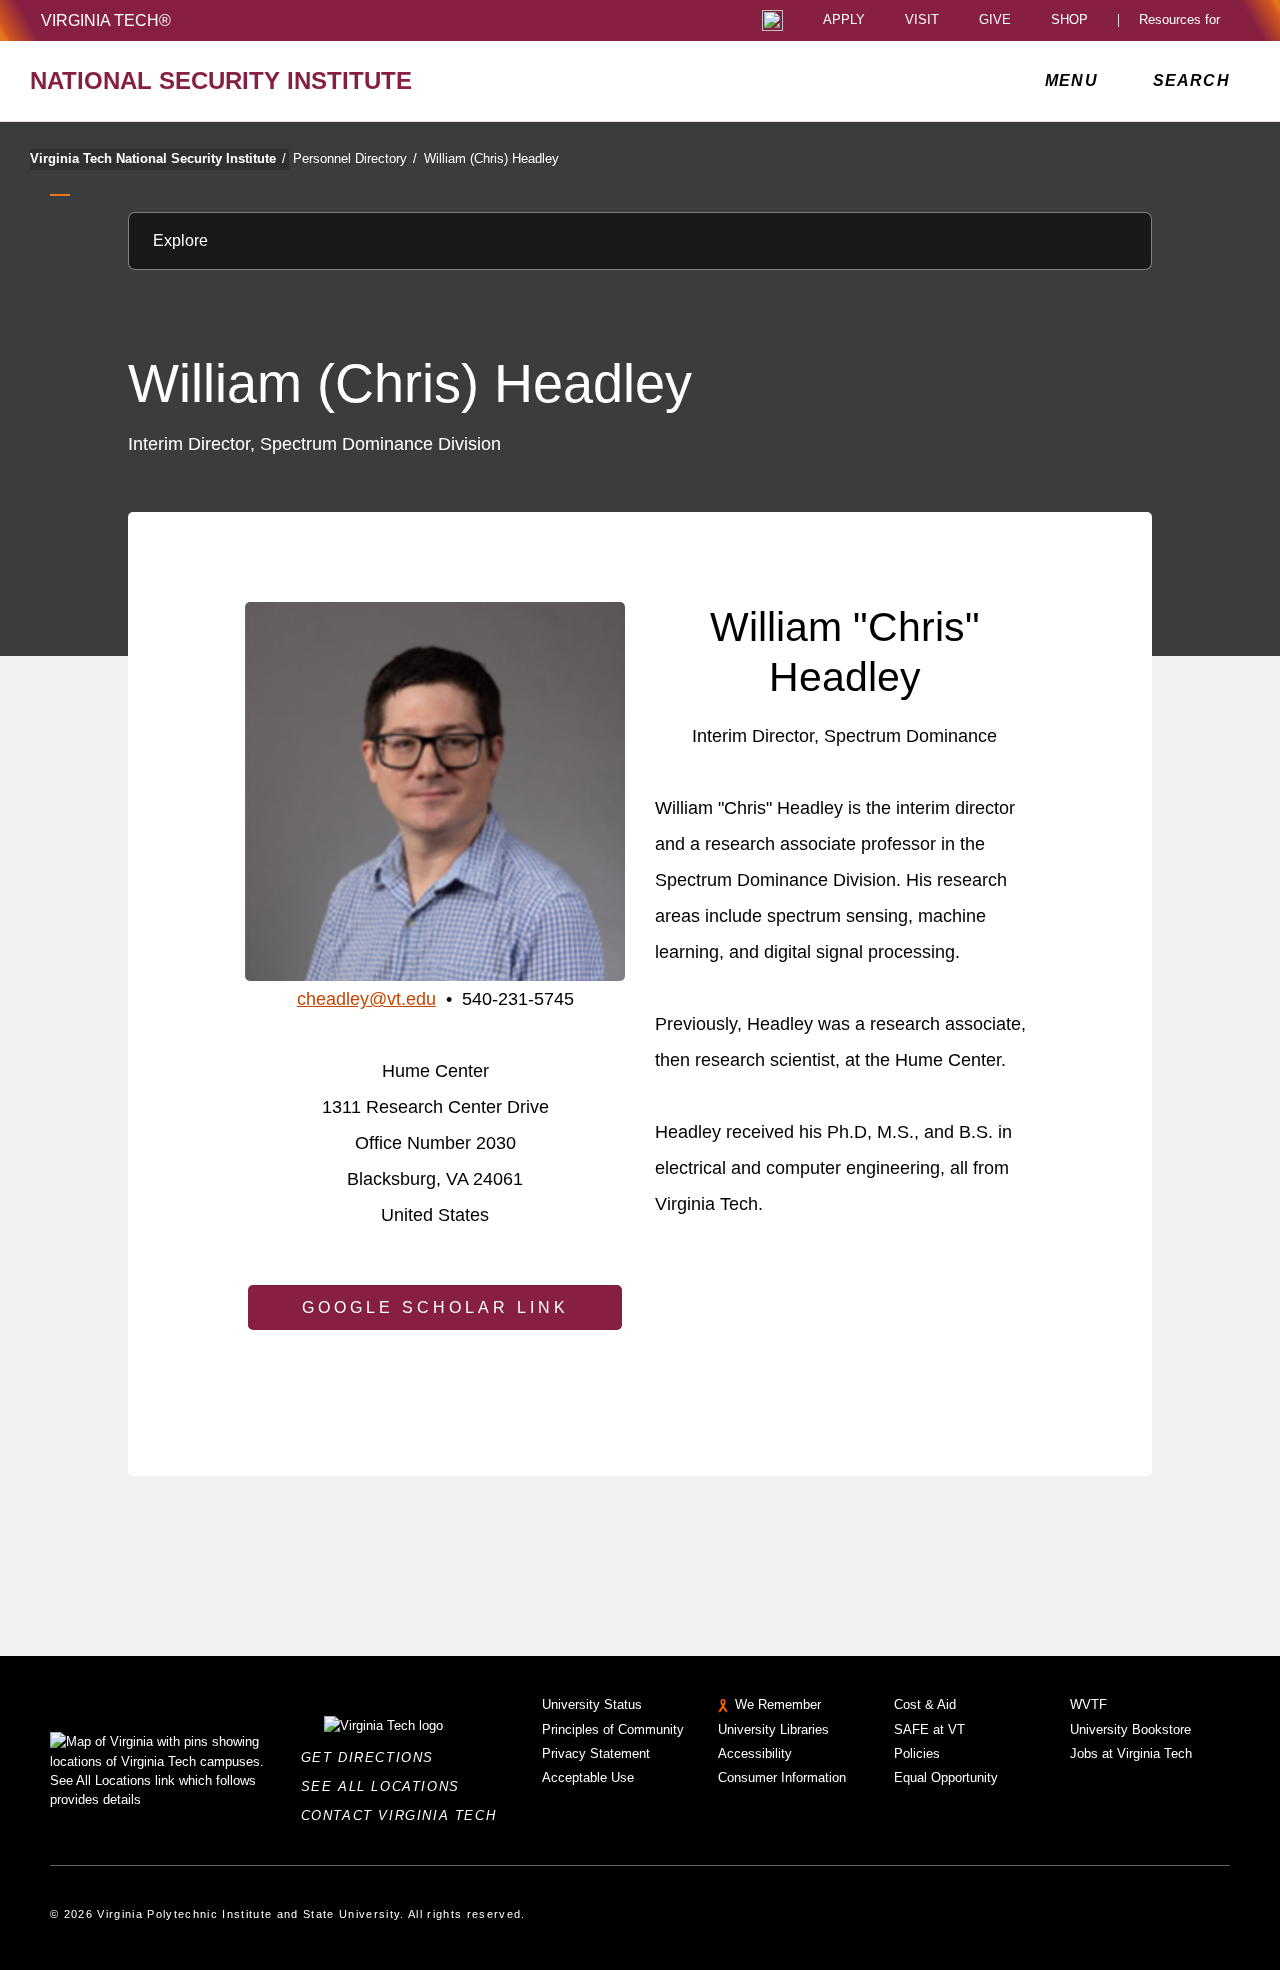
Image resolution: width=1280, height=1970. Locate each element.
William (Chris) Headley (491, 158)
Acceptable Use (588, 1777)
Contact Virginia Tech (404, 1815)
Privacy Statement (596, 1753)
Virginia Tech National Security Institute (158, 158)
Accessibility (755, 1753)
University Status (592, 1704)
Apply (844, 20)
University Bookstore (1130, 1729)
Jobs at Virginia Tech (1131, 1753)
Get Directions (373, 1757)
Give (995, 20)
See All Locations (386, 1786)
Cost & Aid (925, 1704)
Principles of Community (613, 1729)
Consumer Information (782, 1777)
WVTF (1088, 1704)
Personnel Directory (355, 158)
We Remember (778, 1704)
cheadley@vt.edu (366, 999)
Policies (917, 1753)
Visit (922, 20)
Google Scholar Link (435, 1307)
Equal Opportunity (946, 1777)
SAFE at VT (929, 1729)
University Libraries (773, 1729)
